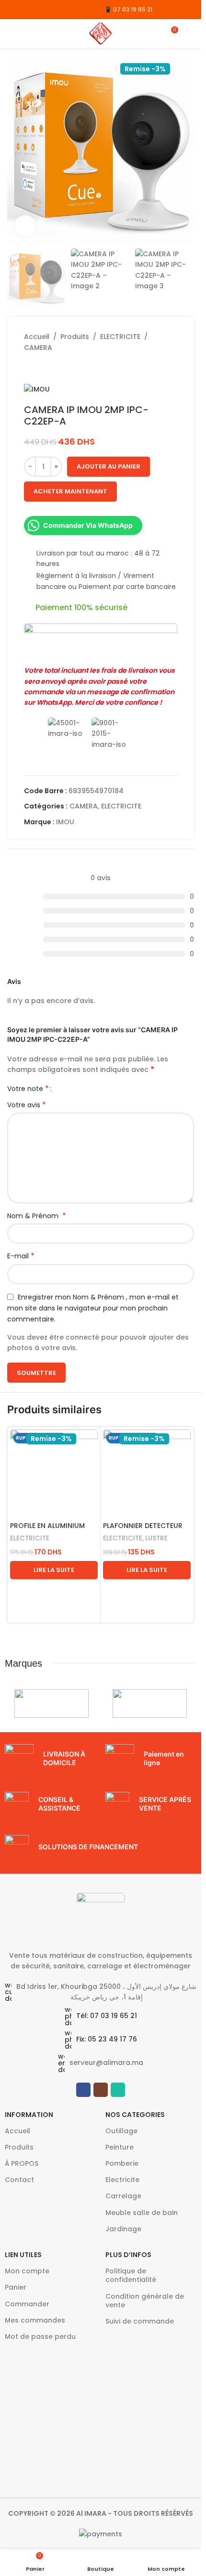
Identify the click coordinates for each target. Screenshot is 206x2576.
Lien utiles (23, 2255)
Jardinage (123, 2229)
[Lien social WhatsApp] (38, 9)
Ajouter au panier (109, 466)
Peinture (120, 2147)
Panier (16, 2287)
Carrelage (123, 2196)
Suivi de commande (140, 2321)
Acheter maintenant (70, 491)
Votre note (28, 1089)
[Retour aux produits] (41, 368)
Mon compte (27, 2271)
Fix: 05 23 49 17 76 (107, 2039)
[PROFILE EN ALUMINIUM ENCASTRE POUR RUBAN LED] (54, 1473)
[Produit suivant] (53, 368)
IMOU (65, 822)
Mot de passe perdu (40, 2336)
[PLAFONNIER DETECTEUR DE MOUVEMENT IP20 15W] (147, 1473)
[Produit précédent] (30, 368)
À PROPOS (22, 2163)
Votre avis (27, 1105)
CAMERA (38, 348)
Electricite (122, 2180)
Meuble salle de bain (142, 2213)
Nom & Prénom (37, 1216)
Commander (27, 2304)
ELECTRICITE (120, 337)
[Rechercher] (190, 33)
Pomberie (122, 2163)
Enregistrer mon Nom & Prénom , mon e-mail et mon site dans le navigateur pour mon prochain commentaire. (93, 1308)
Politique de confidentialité (131, 2275)
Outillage (121, 2131)
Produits (75, 337)
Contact (19, 2180)
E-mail (21, 1256)
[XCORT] (51, 1703)
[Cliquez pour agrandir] (25, 226)
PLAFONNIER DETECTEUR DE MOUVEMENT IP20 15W (145, 1530)
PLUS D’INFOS (128, 2255)
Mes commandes (35, 2320)
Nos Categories (135, 2115)
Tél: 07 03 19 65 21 (107, 2016)
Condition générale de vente (145, 2301)
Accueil (37, 337)
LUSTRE (156, 1538)
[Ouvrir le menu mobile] (11, 33)
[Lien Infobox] (50, 1758)
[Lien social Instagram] (25, 9)
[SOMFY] (150, 1703)
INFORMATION (29, 2115)
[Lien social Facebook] (13, 9)
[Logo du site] (101, 33)
